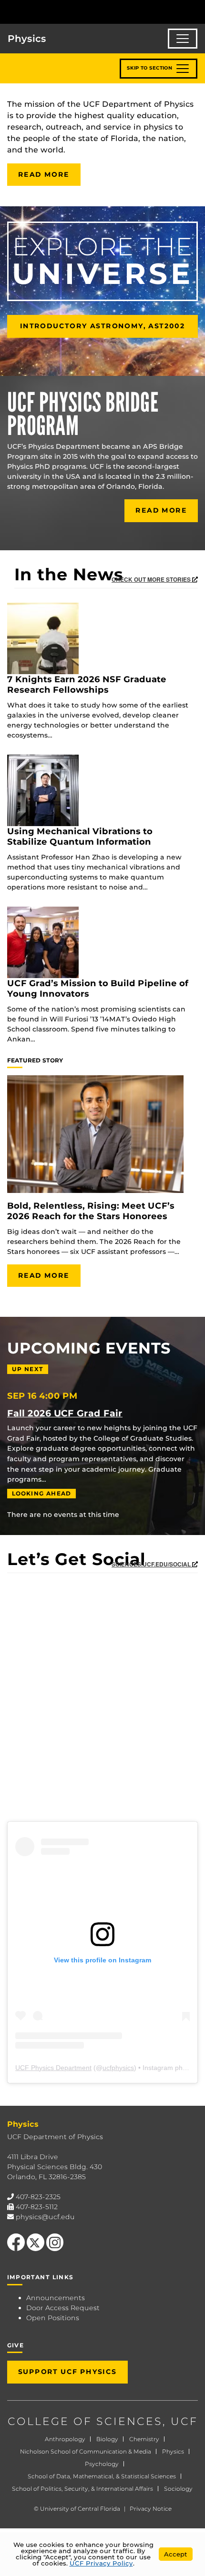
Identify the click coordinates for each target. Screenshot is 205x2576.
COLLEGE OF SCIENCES (85, 2421)
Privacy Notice (151, 2509)
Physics (173, 2451)
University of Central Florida (80, 2509)
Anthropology (65, 2439)
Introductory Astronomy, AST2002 (102, 326)
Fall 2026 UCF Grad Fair (65, 1413)
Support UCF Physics (67, 2372)
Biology (107, 2439)
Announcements (56, 2298)
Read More (44, 174)
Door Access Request (63, 2308)
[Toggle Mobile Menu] (195, 11)
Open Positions (53, 2318)
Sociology (178, 2489)
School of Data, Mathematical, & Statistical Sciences (102, 2476)
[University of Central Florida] (72, 12)
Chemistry (144, 2439)
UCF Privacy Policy (101, 2563)
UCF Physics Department (53, 2068)
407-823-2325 (38, 2197)
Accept (176, 2554)
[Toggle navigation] (183, 39)
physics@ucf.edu (45, 2217)
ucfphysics (118, 2068)
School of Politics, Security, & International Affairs (82, 2489)
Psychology (102, 2464)
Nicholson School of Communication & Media (86, 2451)
